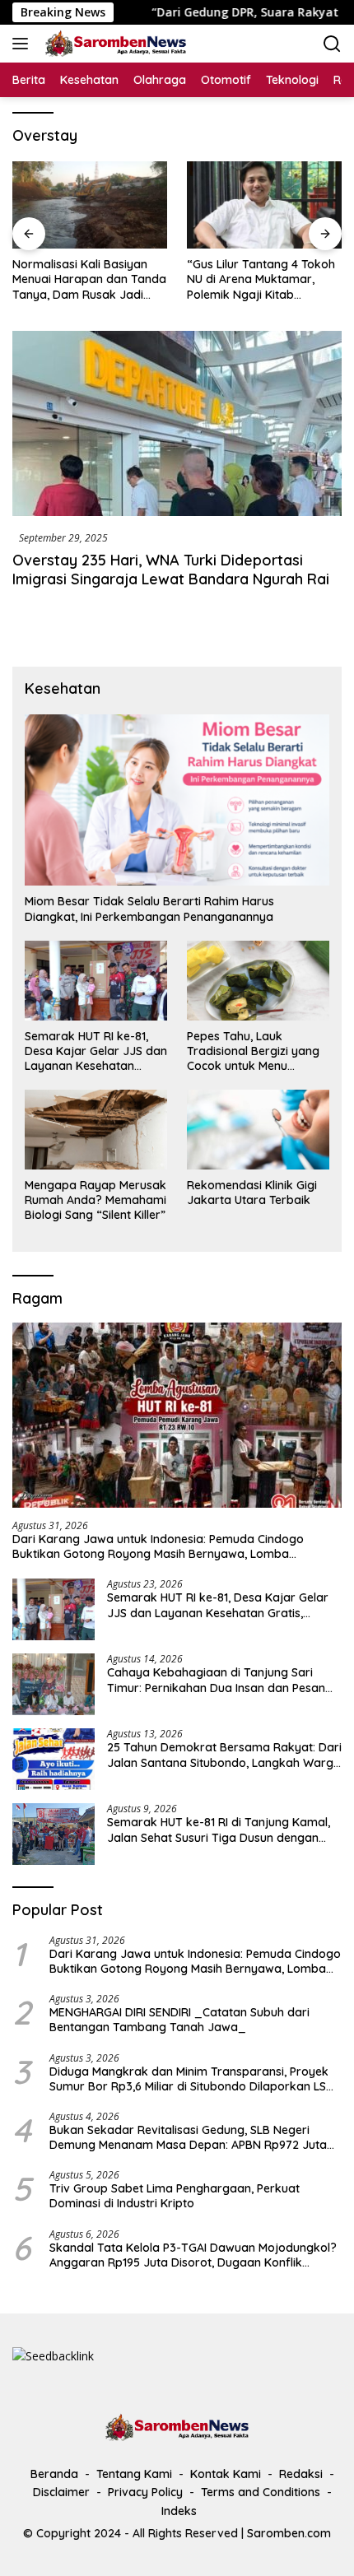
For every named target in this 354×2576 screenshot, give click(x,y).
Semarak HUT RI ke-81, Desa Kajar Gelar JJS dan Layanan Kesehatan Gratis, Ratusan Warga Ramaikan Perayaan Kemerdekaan (96, 1051)
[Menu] (23, 44)
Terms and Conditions (261, 2492)
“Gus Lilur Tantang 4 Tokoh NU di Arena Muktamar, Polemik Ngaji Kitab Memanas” (261, 279)
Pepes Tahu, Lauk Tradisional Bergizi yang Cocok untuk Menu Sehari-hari (253, 1051)
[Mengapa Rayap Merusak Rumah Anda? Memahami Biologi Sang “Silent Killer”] (96, 1130)
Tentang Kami (134, 2474)
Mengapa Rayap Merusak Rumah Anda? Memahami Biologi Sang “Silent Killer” (95, 1200)
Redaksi (301, 2474)
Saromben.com (289, 2533)
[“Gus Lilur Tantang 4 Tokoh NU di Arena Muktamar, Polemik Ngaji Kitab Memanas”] (264, 205)
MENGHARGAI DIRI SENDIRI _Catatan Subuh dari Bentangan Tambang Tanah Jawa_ (179, 2020)
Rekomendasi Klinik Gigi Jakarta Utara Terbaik (252, 1193)
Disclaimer (61, 2492)
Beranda (54, 2474)
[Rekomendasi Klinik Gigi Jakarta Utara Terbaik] (258, 1130)
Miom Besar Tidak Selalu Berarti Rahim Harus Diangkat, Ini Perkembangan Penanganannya (149, 909)
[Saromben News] (114, 44)
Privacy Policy (145, 2492)
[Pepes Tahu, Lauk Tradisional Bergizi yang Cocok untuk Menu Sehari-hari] (258, 981)
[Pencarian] (332, 44)
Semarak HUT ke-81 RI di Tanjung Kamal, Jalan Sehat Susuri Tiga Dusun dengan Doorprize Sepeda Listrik (219, 1830)
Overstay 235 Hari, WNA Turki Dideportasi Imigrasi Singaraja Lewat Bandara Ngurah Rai (171, 570)
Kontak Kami (226, 2474)
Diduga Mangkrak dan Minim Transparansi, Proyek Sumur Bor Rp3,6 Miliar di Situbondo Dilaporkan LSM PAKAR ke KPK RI (192, 2079)
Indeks (179, 2511)
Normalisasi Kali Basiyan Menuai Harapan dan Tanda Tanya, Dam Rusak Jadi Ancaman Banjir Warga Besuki (89, 279)
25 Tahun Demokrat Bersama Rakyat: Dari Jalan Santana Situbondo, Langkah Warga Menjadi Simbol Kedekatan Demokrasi (224, 1755)
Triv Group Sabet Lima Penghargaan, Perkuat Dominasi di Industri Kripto (175, 2196)
